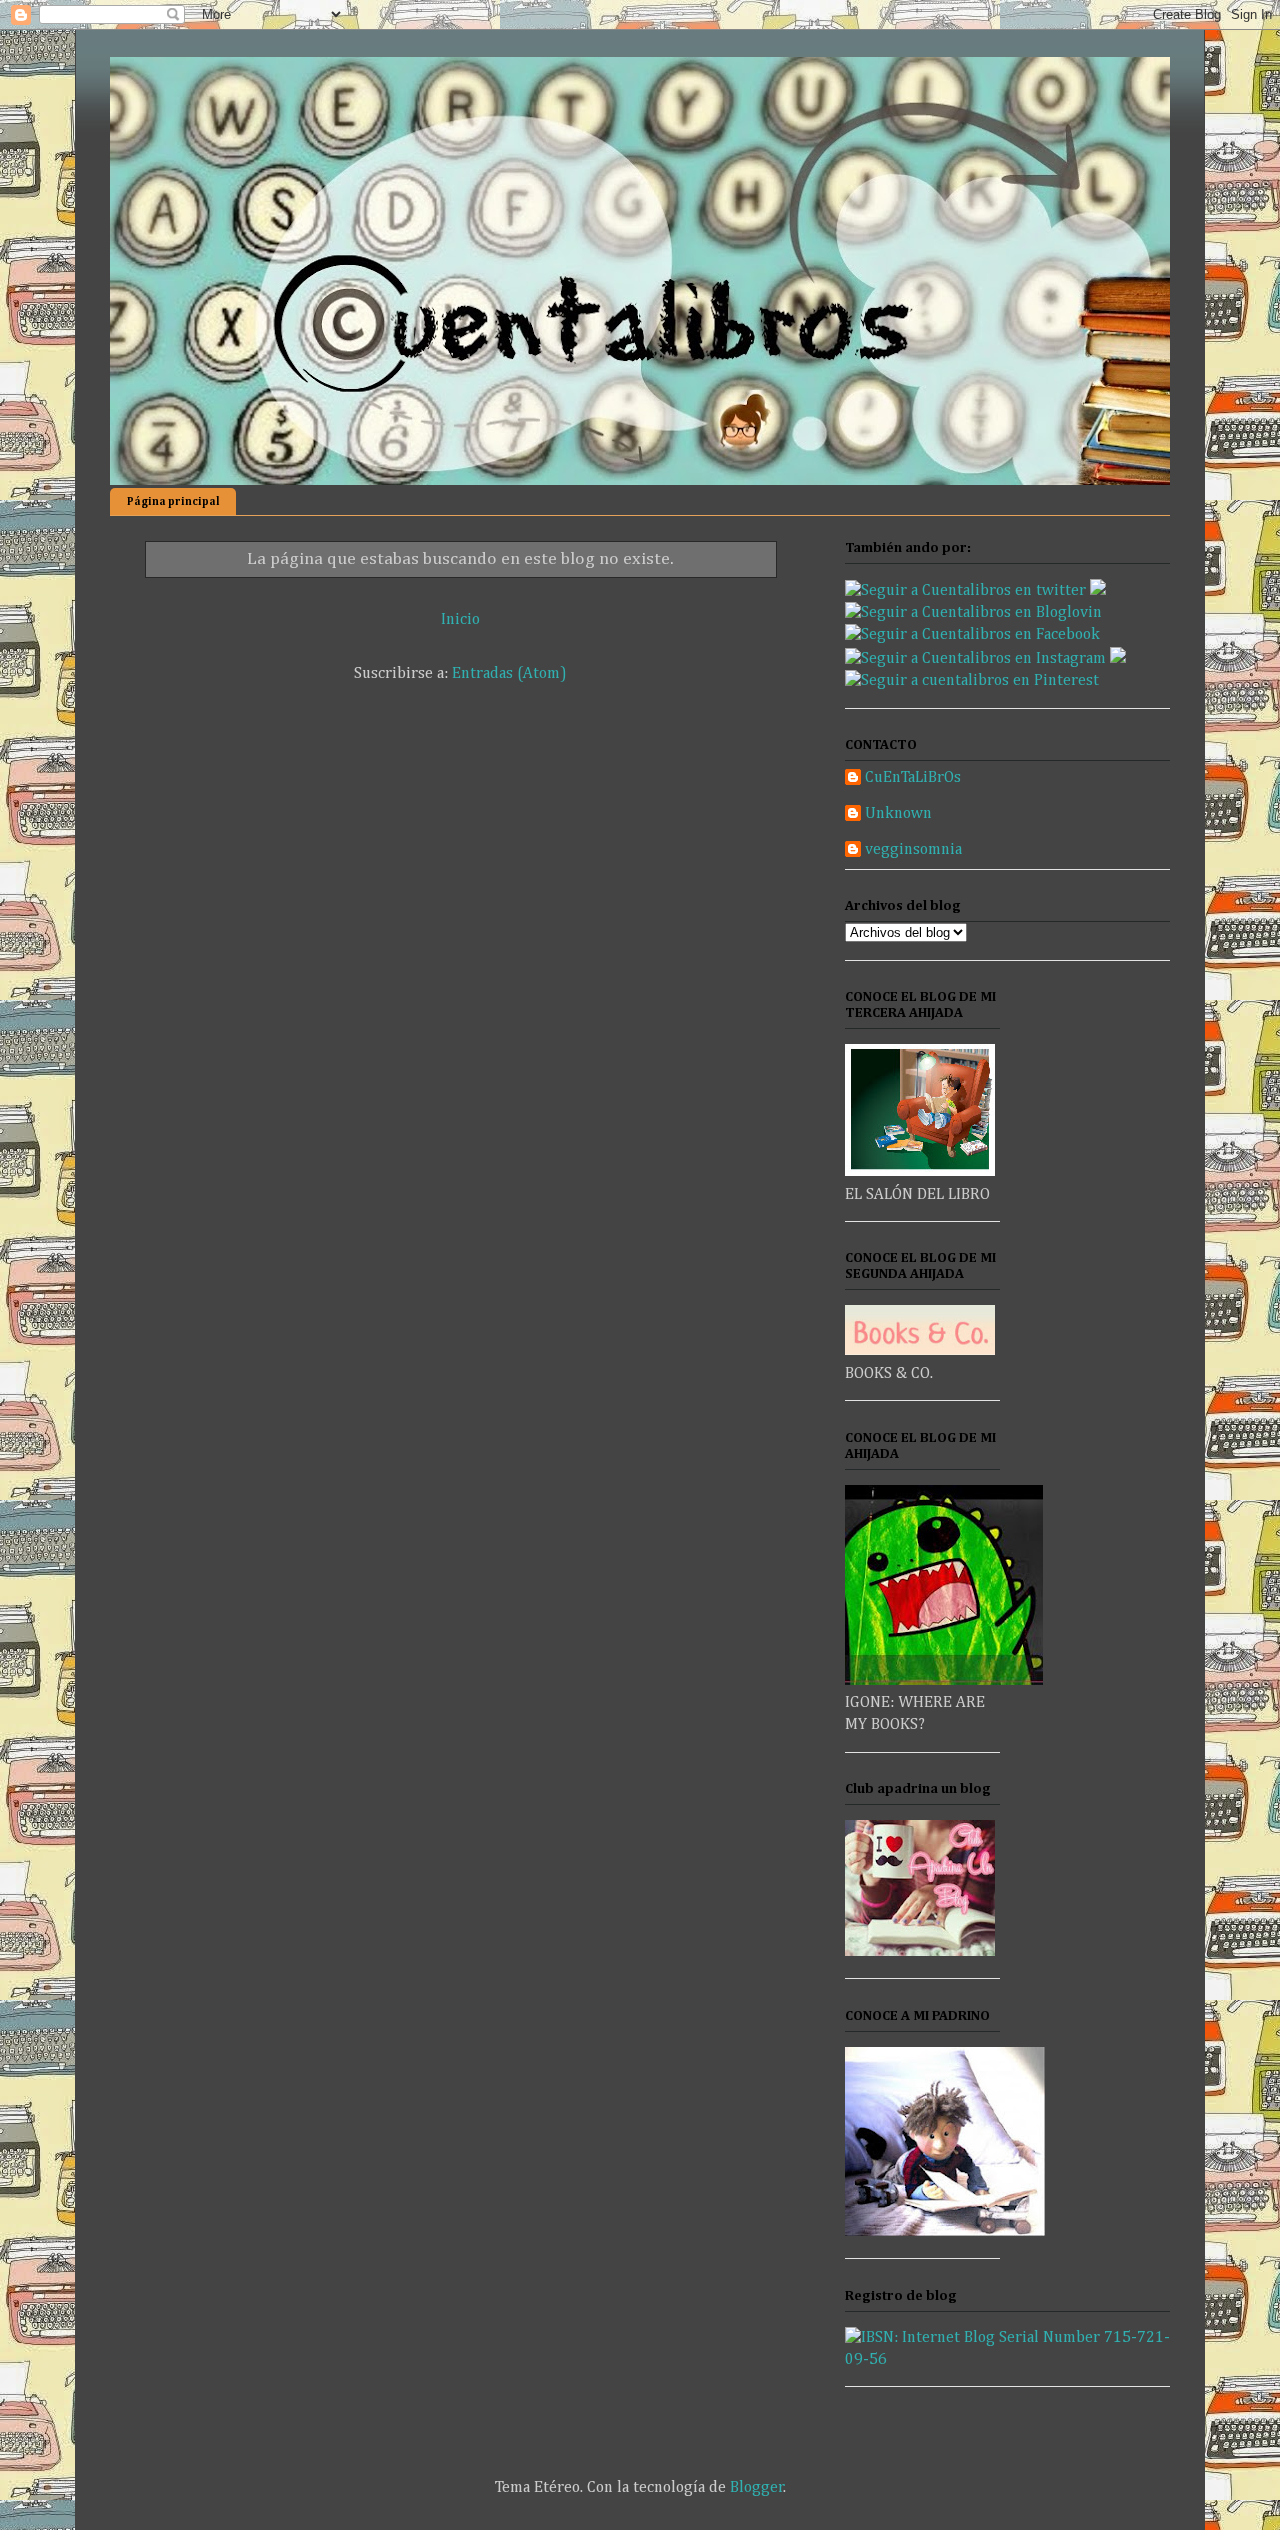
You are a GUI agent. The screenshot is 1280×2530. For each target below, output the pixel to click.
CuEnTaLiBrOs (913, 778)
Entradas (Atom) (509, 674)
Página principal (173, 501)
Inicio (460, 620)
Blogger (757, 2488)
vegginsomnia (913, 850)
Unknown (898, 814)
